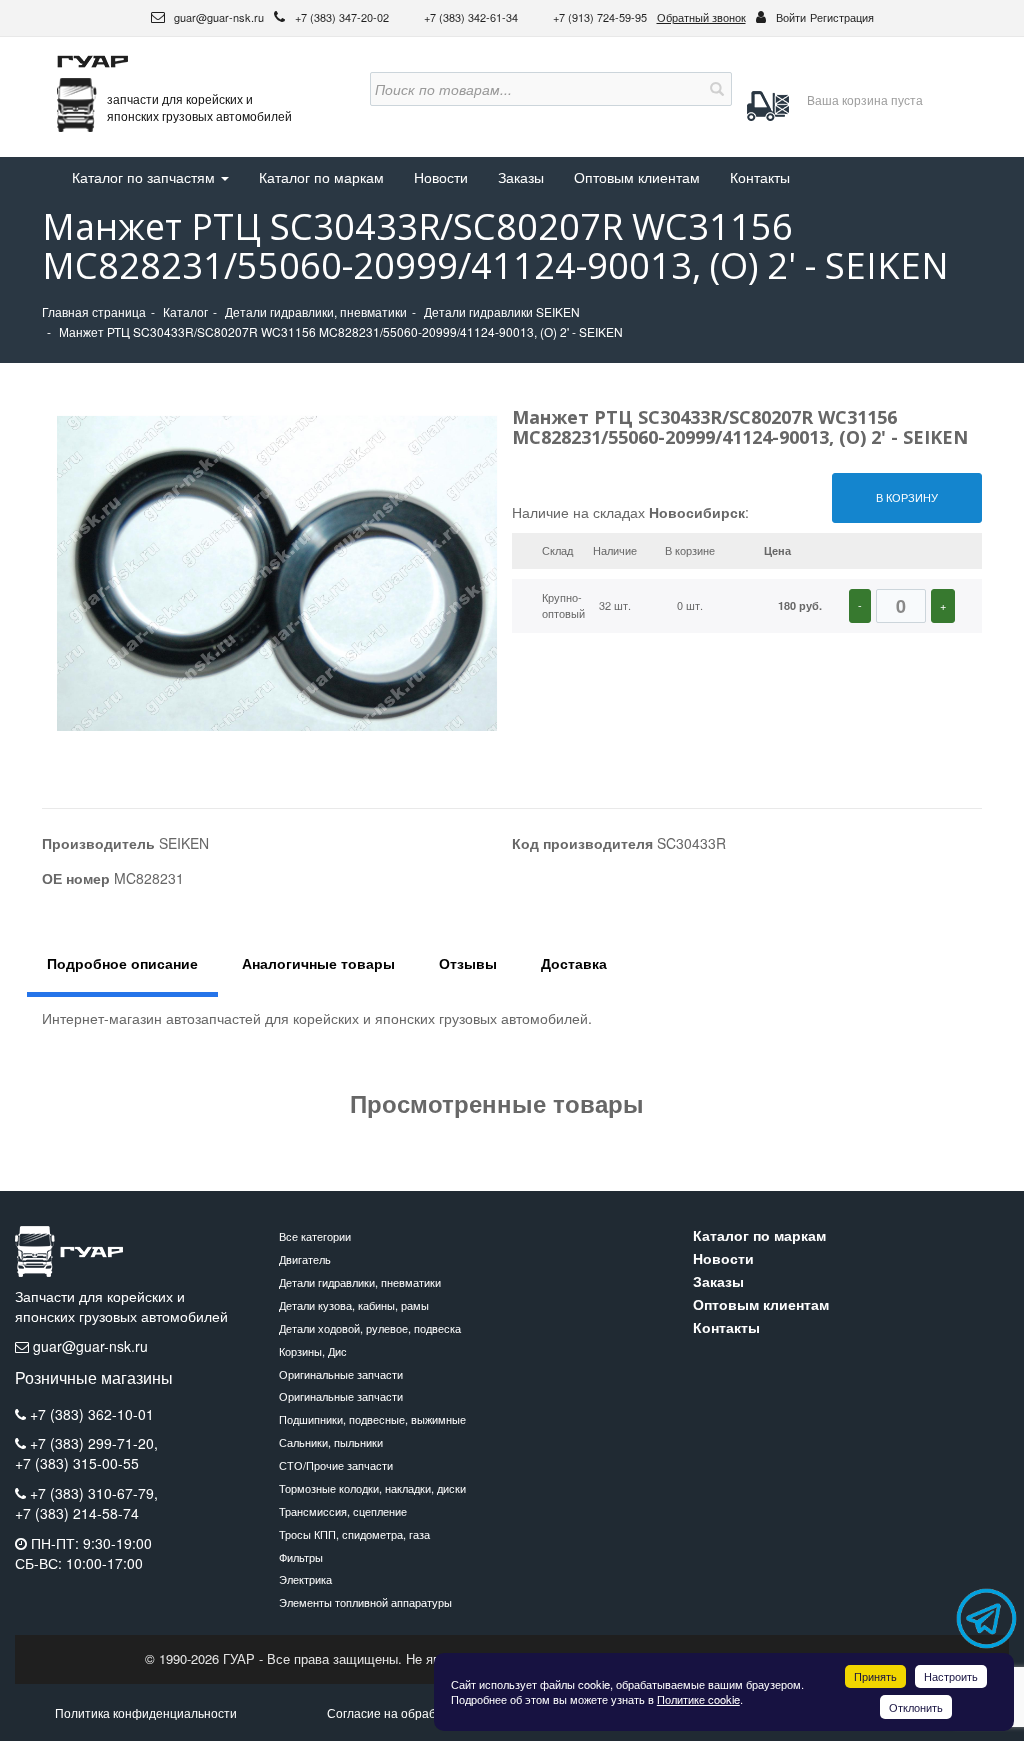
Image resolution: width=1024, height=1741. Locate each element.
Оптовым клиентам (637, 177)
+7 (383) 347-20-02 (343, 17)
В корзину (907, 497)
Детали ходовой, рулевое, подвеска (370, 1328)
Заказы (521, 177)
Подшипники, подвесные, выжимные (372, 1419)
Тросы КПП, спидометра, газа (354, 1534)
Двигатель (305, 1259)
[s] (715, 89)
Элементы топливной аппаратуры (365, 1602)
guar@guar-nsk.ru (217, 17)
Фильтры (301, 1557)
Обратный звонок (701, 17)
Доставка (574, 963)
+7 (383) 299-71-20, (94, 1443)
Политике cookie (698, 1699)
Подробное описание (122, 963)
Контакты (760, 177)
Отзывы (468, 963)
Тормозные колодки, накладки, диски (372, 1488)
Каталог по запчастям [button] (145, 177)
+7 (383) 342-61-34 (472, 17)
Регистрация (842, 17)
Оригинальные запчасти (341, 1374)
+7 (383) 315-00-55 (77, 1463)
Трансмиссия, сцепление (343, 1511)
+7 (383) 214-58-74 (77, 1513)
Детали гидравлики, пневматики (360, 1282)
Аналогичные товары (318, 963)
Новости (441, 177)
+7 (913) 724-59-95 (600, 17)
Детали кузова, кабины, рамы (354, 1305)
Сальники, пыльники (331, 1442)
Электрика (305, 1579)
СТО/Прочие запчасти (336, 1465)
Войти (791, 17)
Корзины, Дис (313, 1351)
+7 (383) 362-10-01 (92, 1414)
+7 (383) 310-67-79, (94, 1493)
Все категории (315, 1236)
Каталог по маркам (321, 177)
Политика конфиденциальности (146, 1712)
